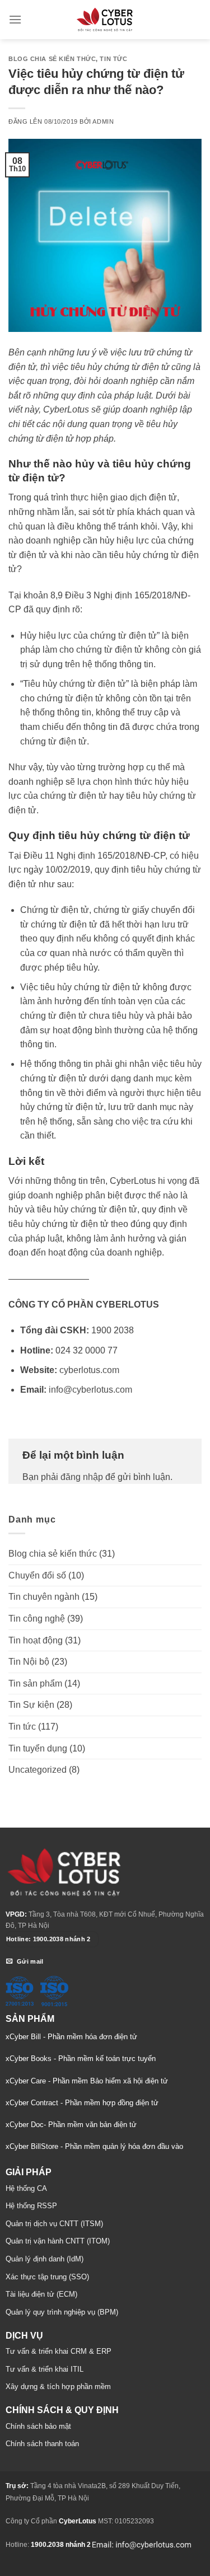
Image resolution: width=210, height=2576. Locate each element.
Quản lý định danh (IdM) (45, 2259)
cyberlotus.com (89, 1370)
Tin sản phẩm (35, 1683)
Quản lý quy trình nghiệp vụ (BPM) (62, 2312)
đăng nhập (82, 1477)
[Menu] (15, 19)
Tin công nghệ (37, 1619)
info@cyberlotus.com (90, 1390)
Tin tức (113, 59)
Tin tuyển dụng (38, 1748)
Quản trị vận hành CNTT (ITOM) (58, 2241)
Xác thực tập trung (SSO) (47, 2277)
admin (103, 121)
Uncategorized (38, 1770)
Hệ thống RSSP (31, 2206)
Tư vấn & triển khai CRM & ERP (59, 2351)
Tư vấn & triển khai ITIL (45, 2369)
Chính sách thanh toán (42, 2444)
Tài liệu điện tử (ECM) (41, 2294)
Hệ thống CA (26, 2188)
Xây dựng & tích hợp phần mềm (58, 2387)
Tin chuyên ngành (44, 1597)
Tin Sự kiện (31, 1705)
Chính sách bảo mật (38, 2426)
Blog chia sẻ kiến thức (52, 59)
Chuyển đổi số (37, 1575)
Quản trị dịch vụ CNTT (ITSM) (54, 2224)
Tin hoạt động (36, 1640)
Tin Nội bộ (29, 1662)
